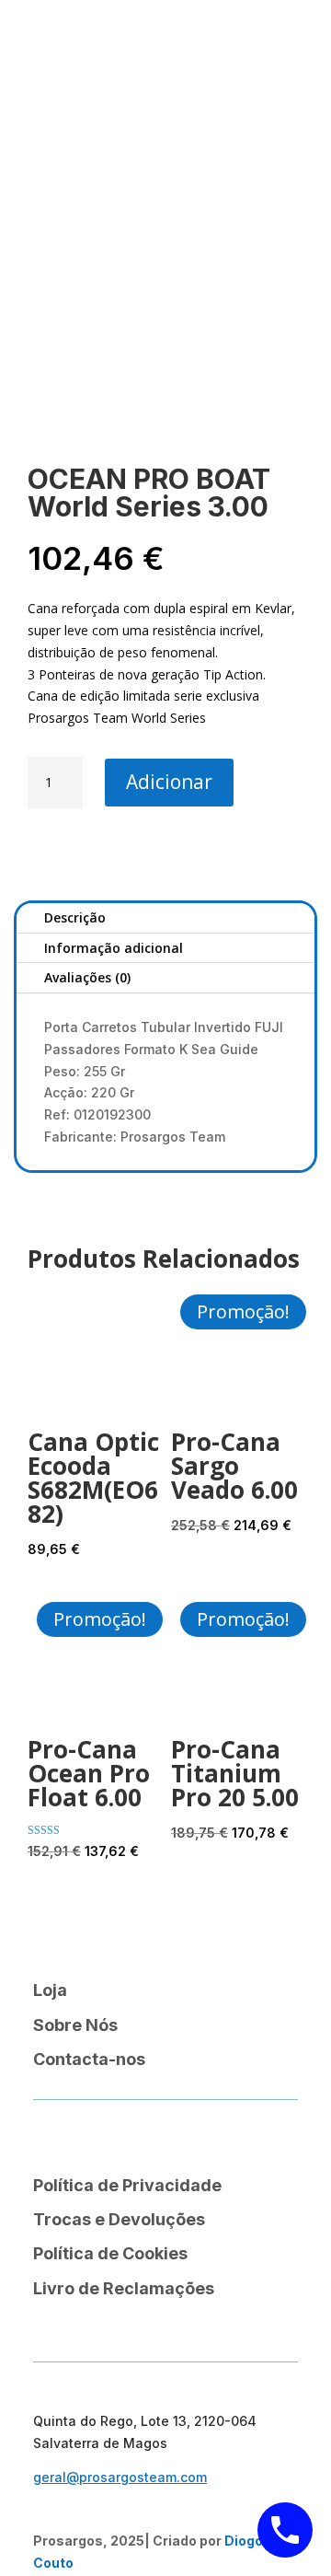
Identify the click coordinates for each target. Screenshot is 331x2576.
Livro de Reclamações (124, 2288)
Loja (50, 1990)
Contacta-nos (89, 2059)
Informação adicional (114, 948)
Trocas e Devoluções (119, 2219)
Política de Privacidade (127, 2185)
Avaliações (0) (87, 977)
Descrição (75, 917)
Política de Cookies (110, 2253)
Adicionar (169, 782)
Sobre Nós (75, 2025)
